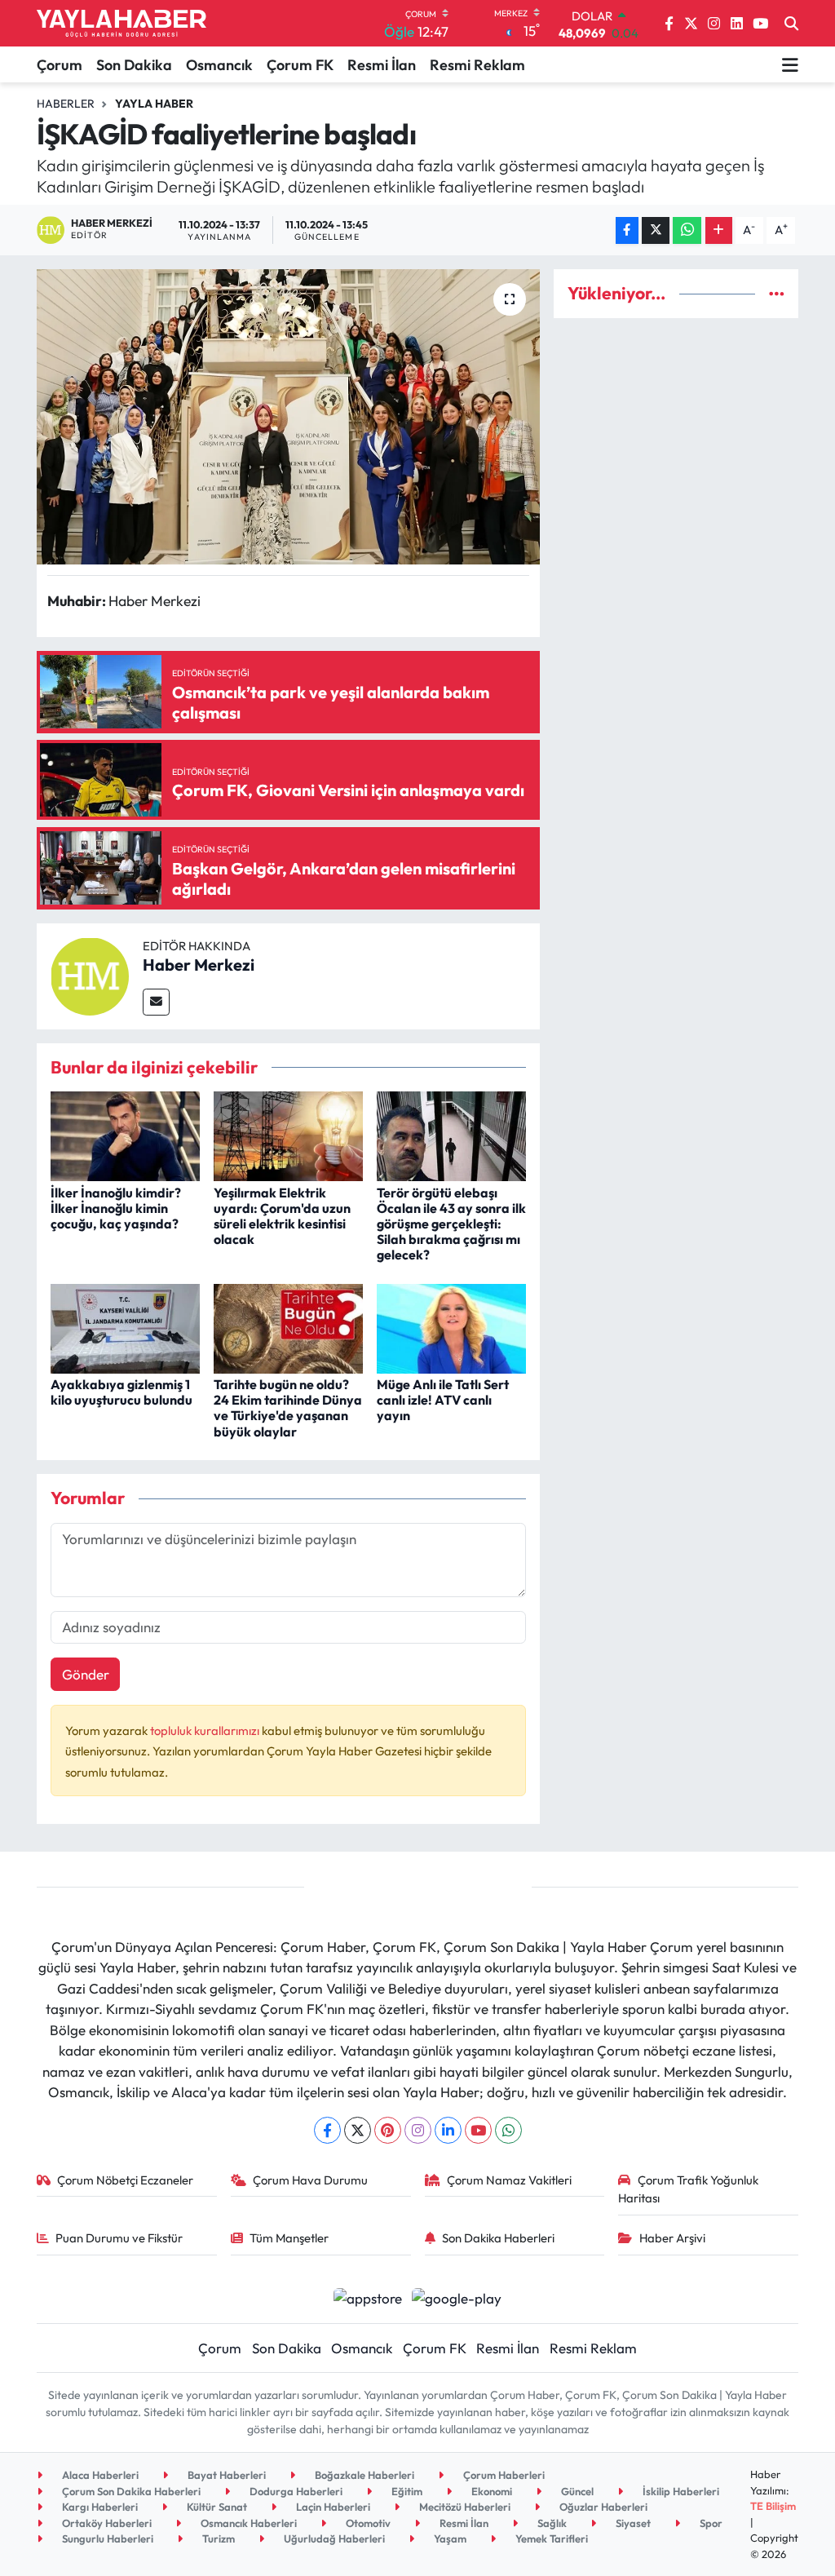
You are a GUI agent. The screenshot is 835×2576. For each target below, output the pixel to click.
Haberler (66, 104)
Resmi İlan (382, 65)
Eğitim (406, 2491)
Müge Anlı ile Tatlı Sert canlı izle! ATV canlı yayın (443, 1400)
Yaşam (449, 2538)
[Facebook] (327, 2130)
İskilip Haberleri (680, 2491)
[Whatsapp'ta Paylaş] (687, 230)
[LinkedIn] (448, 2130)
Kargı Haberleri (99, 2507)
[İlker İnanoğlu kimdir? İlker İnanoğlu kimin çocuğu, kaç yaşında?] (125, 1134)
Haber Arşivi (672, 2238)
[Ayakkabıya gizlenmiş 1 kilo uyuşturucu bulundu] (125, 1327)
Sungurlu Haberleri (106, 2538)
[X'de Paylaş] (656, 230)
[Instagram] (418, 2130)
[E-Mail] (156, 1002)
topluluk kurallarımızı (206, 1731)
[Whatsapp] (508, 2130)
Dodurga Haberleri (295, 2491)
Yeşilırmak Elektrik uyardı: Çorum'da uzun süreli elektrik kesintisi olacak (282, 1216)
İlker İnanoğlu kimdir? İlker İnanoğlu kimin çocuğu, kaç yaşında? (116, 1208)
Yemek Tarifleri (550, 2538)
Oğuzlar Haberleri (602, 2507)
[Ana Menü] (790, 64)
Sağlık (551, 2523)
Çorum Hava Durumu (310, 2180)
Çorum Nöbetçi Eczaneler (125, 2180)
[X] (358, 2130)
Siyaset (632, 2523)
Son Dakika (134, 65)
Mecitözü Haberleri (464, 2507)
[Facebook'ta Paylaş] (627, 230)
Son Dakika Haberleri (498, 2238)
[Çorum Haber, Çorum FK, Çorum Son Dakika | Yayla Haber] (121, 24)
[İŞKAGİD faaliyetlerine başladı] (288, 417)
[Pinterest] (388, 2130)
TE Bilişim (773, 2506)
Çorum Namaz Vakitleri (509, 2180)
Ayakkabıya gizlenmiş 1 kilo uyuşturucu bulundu (121, 1392)
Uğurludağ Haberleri (333, 2538)
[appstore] (367, 2297)
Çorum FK (300, 65)
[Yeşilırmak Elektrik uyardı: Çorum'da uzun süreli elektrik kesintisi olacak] (288, 1134)
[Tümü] (777, 293)
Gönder (86, 1674)
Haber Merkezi (199, 965)
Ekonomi (490, 2491)
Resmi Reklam (477, 65)
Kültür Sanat (216, 2507)
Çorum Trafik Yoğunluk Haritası (688, 2189)
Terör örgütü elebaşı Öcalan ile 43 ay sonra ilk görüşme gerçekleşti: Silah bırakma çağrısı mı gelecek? (451, 1224)
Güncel (576, 2491)
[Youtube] (478, 2130)
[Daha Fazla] (719, 230)
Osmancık (219, 65)
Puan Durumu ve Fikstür (119, 2238)
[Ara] (791, 24)
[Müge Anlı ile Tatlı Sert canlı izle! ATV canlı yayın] (451, 1327)
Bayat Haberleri (225, 2475)
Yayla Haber (154, 104)
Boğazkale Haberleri (363, 2475)
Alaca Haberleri (99, 2475)
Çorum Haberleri (503, 2475)
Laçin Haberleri (332, 2507)
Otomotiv (367, 2523)
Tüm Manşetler (289, 2238)
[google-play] (457, 2297)
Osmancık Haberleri (247, 2523)
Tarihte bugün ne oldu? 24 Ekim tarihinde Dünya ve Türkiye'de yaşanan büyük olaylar (288, 1408)
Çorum (60, 65)
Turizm (217, 2538)
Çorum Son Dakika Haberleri (130, 2491)
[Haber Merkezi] (90, 974)
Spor (710, 2523)
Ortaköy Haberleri (106, 2523)
